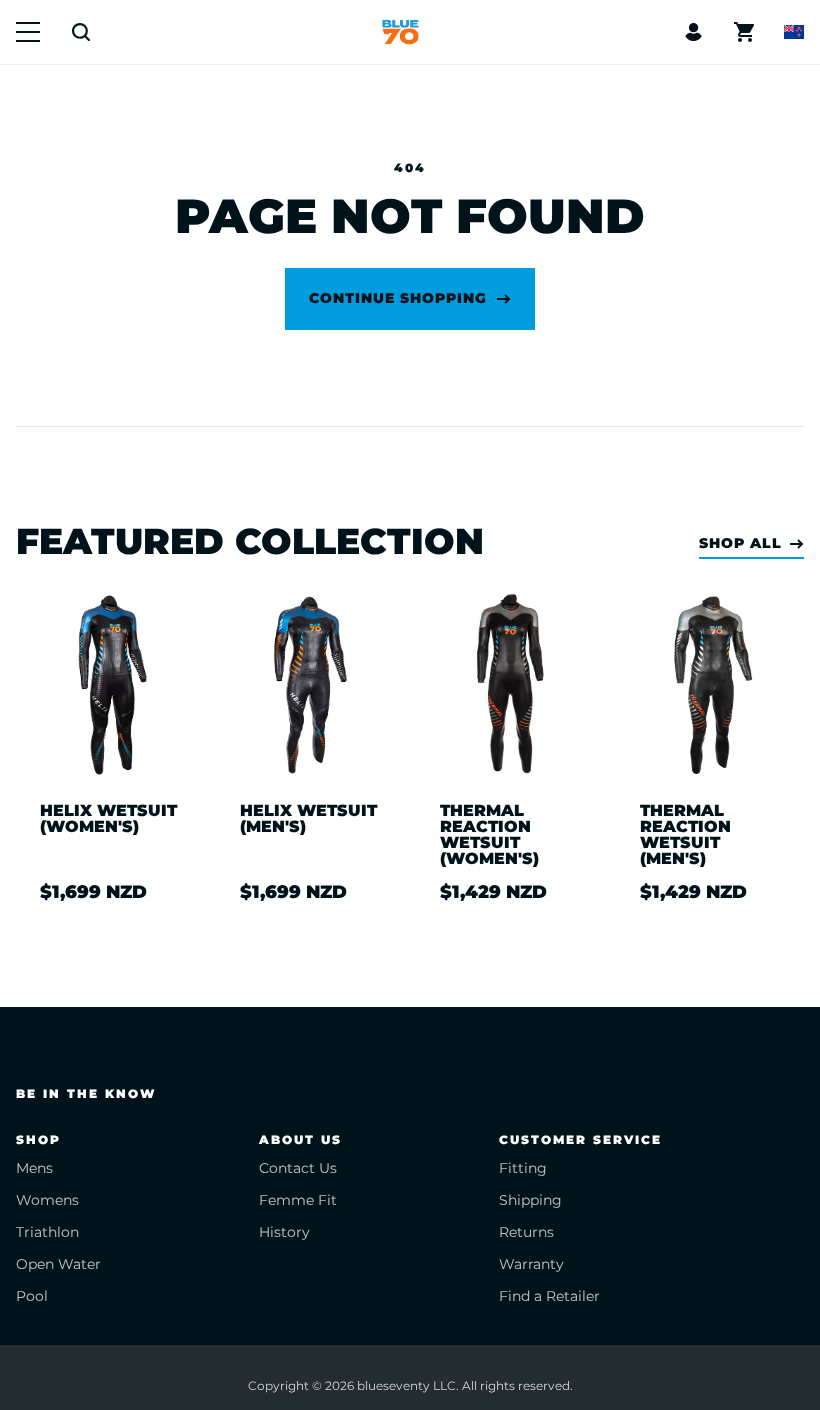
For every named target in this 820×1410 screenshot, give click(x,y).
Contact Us (298, 1168)
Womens (47, 1200)
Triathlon (47, 1232)
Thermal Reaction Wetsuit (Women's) (489, 835)
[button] (28, 32)
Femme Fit (298, 1200)
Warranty (531, 1264)
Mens (34, 1168)
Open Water (58, 1264)
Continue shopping (398, 298)
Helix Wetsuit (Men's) (308, 819)
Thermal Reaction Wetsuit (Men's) (685, 835)
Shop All (740, 543)
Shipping (530, 1200)
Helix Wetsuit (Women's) (108, 819)
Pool (32, 1296)
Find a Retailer (549, 1296)
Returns (526, 1232)
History (284, 1232)
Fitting (523, 1168)
